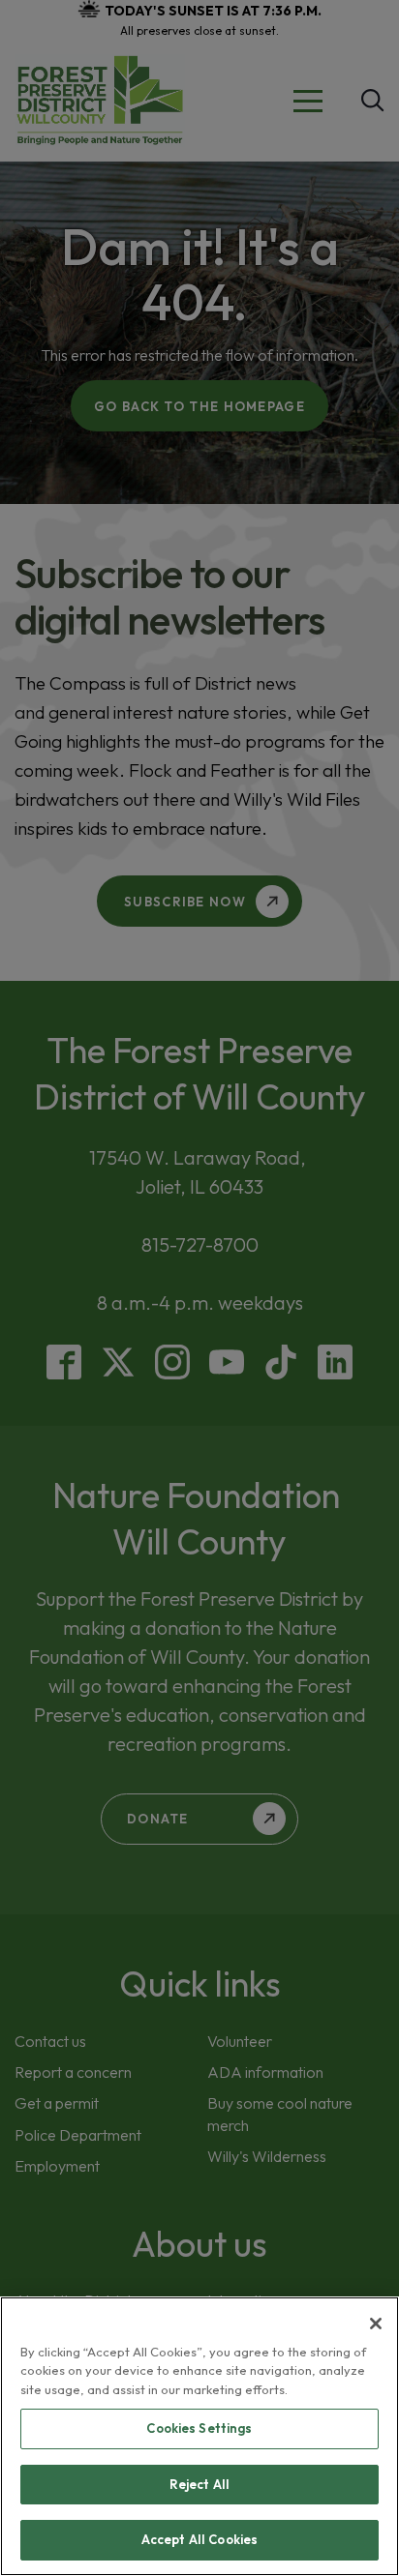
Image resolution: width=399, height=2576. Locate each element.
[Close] (376, 2324)
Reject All (199, 2484)
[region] (199, 2436)
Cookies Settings (199, 2428)
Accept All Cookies (199, 2539)
